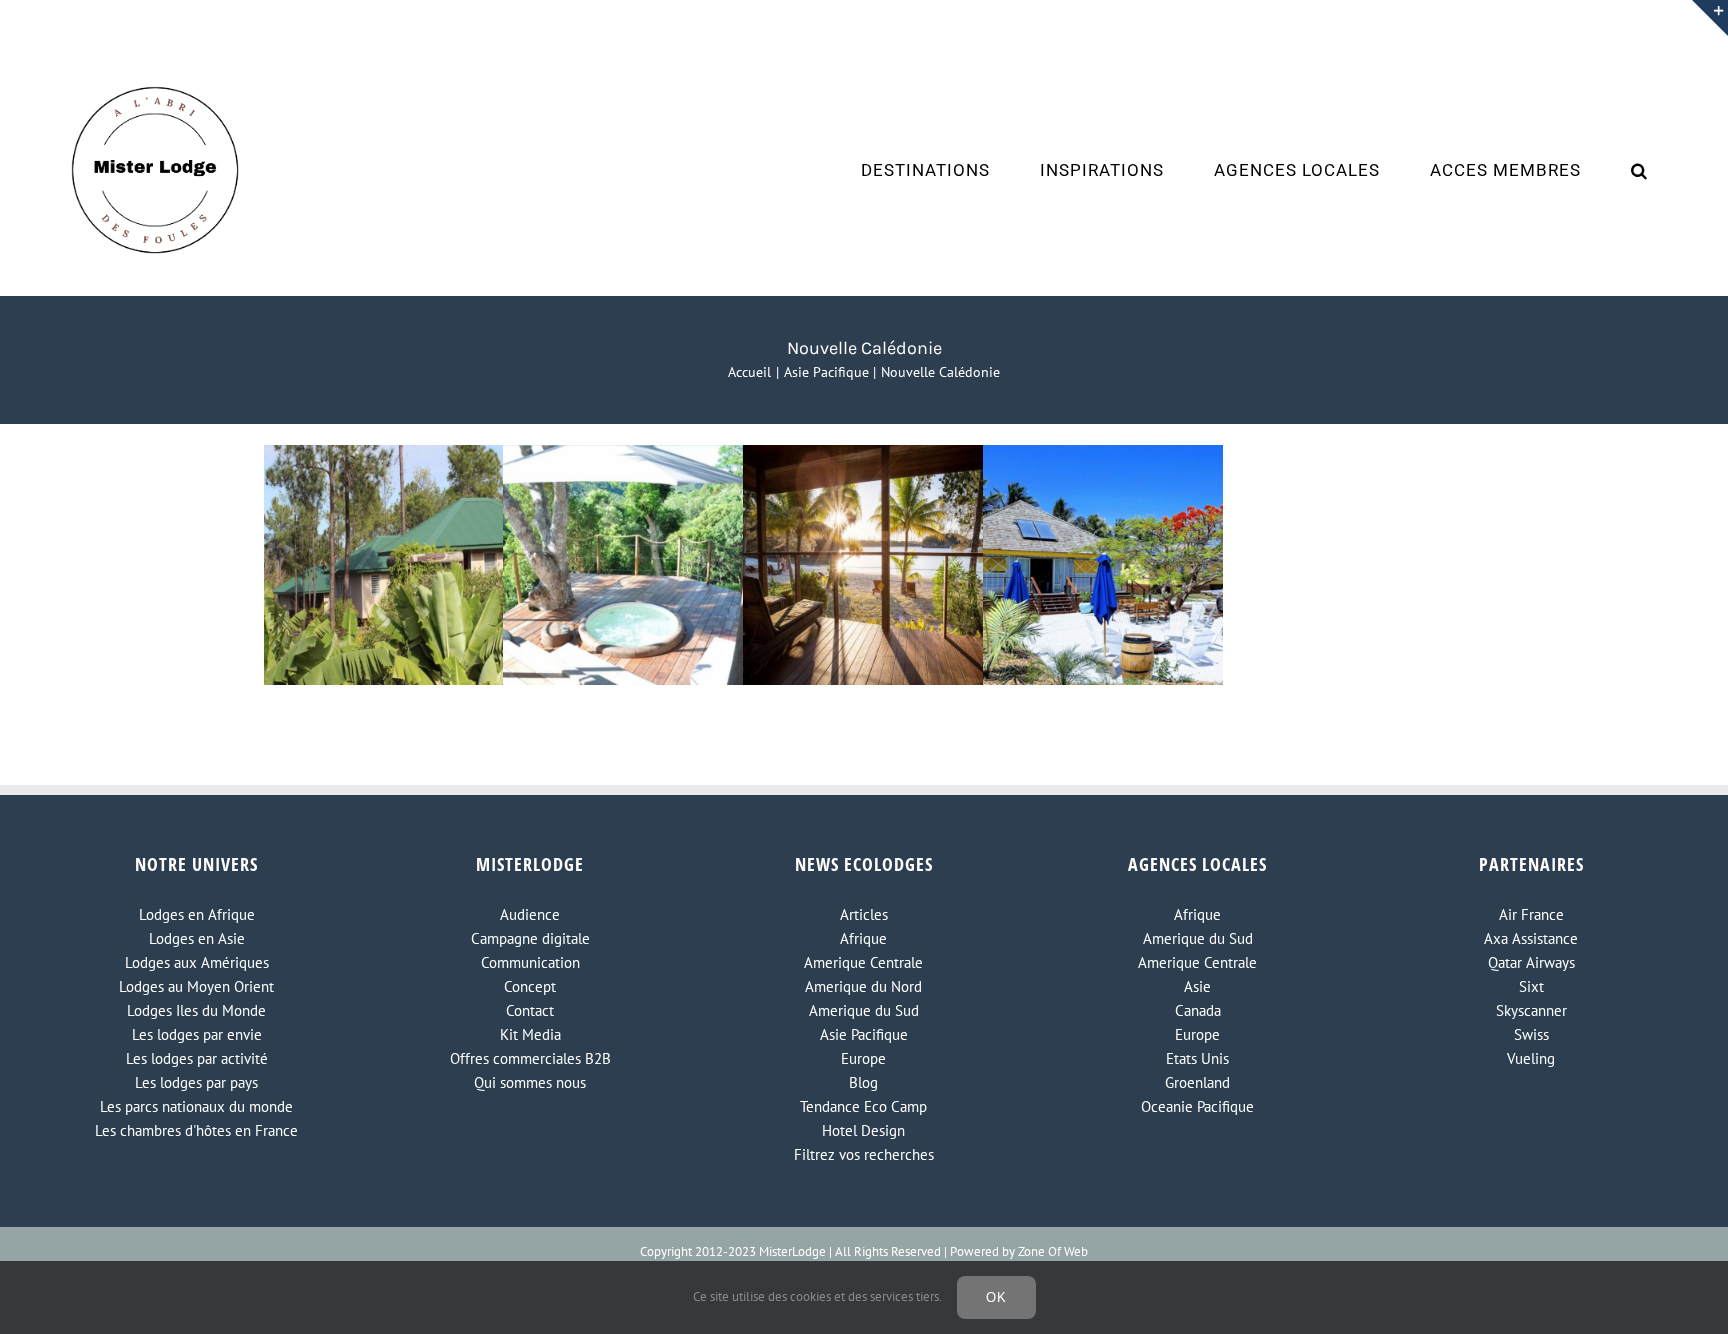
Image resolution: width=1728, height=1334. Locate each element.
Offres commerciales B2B (530, 1058)
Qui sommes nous (530, 1082)
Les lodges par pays (196, 1082)
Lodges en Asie (197, 938)
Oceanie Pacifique (1197, 1106)
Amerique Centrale (863, 962)
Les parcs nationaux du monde (196, 1106)
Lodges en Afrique (197, 914)
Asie (1197, 986)
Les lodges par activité (197, 1058)
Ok (996, 1297)
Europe (863, 1058)
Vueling (1531, 1058)
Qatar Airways (1531, 962)
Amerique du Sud (864, 1010)
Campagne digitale (530, 938)
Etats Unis (1197, 1058)
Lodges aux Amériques (197, 962)
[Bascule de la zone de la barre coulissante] (1710, 18)
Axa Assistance (1531, 938)
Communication (530, 962)
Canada (1198, 1010)
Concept (530, 986)
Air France (1531, 914)
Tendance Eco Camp (863, 1106)
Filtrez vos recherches (864, 1154)
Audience (530, 914)
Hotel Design (863, 1130)
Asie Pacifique (864, 1034)
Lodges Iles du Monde (196, 1010)
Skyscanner (1531, 1010)
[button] (1639, 170)
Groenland (1197, 1082)
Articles (864, 914)
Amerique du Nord (863, 986)
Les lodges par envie (197, 1034)
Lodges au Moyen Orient (196, 986)
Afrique (863, 938)
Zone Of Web (1053, 1251)
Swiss (1531, 1034)
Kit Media (530, 1034)
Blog (863, 1082)
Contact (530, 1010)
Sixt (1531, 986)
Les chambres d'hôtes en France (196, 1130)
